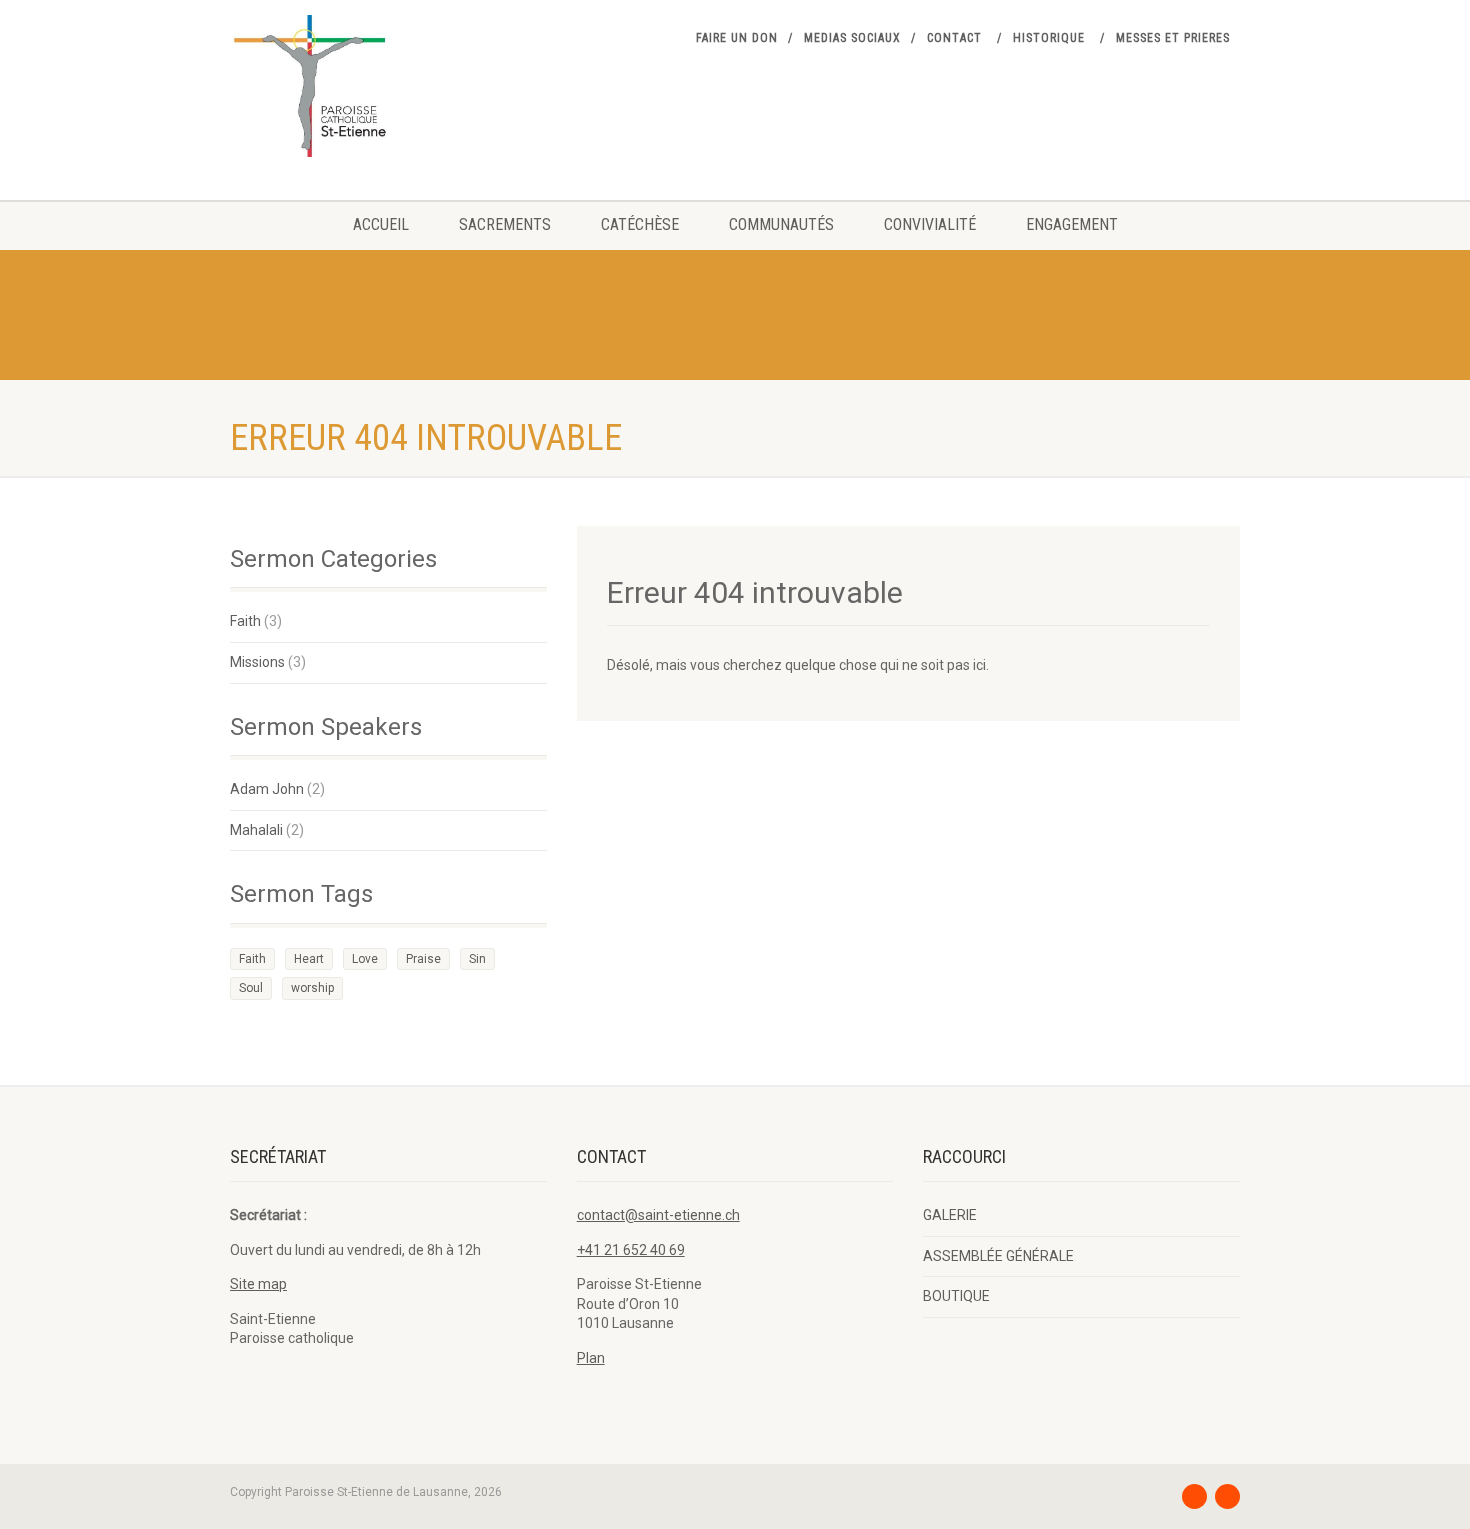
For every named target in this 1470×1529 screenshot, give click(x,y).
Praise (423, 959)
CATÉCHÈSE (640, 224)
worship (312, 988)
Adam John (267, 789)
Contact (954, 38)
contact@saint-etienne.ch (658, 1215)
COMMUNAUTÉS (781, 224)
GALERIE (950, 1215)
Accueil (381, 224)
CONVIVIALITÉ (930, 224)
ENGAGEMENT (1072, 224)
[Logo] (388, 86)
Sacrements (505, 224)
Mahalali (256, 830)
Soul (251, 988)
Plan (591, 1358)
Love (365, 959)
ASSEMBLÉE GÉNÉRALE (998, 1256)
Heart (309, 959)
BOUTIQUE (956, 1296)
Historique (1049, 38)
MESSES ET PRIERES (1173, 38)
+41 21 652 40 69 (631, 1250)
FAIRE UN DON (737, 38)
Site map (258, 1284)
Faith (245, 621)
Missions (257, 662)
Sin (477, 959)
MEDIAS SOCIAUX (852, 38)
